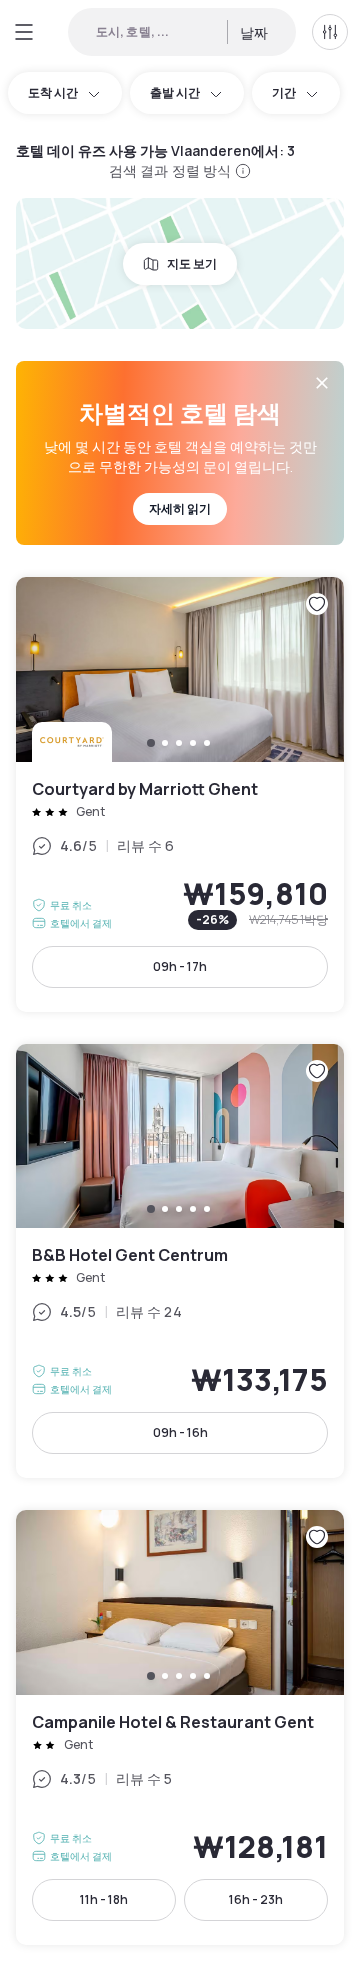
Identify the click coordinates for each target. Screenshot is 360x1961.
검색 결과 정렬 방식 (170, 170)
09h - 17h (180, 966)
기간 (284, 92)
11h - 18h (104, 1899)
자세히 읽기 (180, 508)
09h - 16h (180, 1432)
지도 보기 (192, 263)
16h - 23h (256, 1899)
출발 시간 (175, 92)
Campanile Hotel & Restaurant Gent (180, 1727)
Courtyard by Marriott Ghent (180, 794)
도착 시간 (53, 92)
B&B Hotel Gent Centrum (180, 1261)
